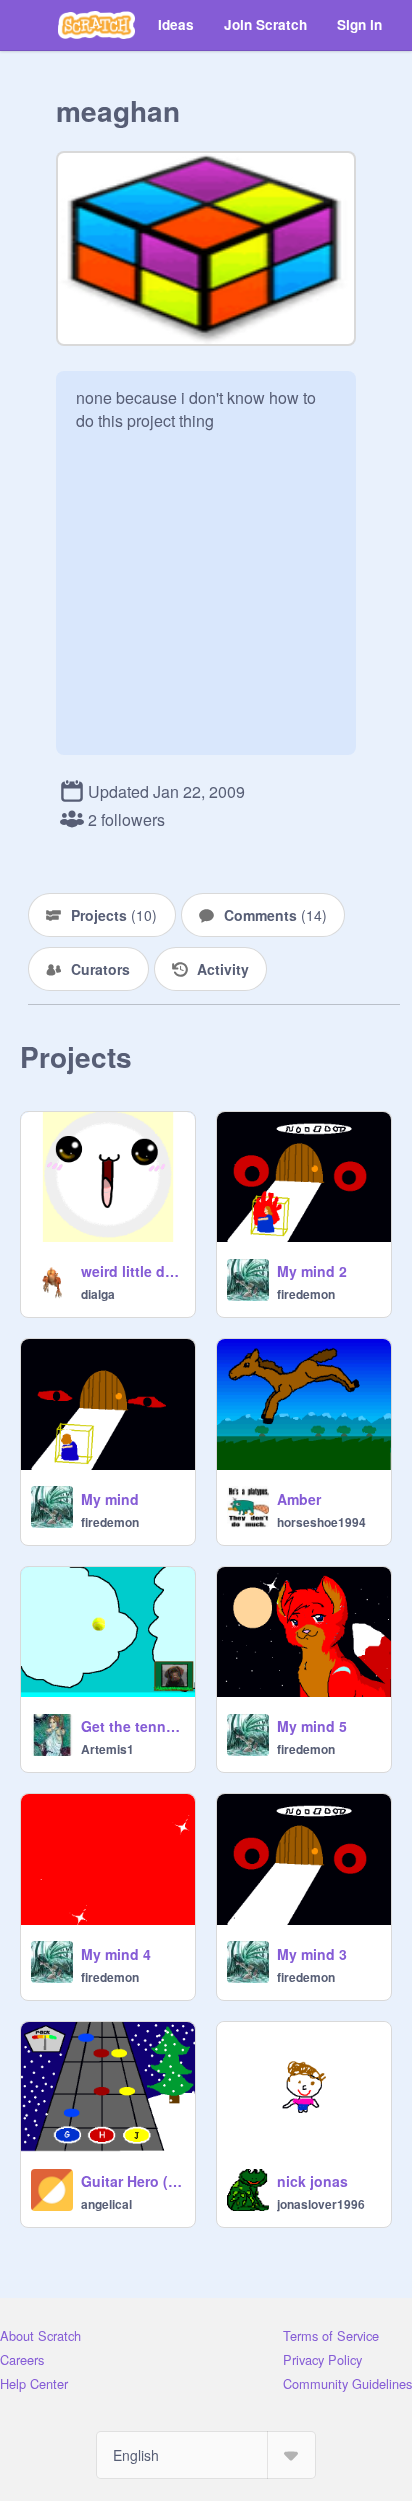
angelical (106, 2204)
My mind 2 (312, 1271)
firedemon (306, 1294)
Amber (299, 1499)
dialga (98, 1294)
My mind (110, 1499)
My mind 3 (312, 1954)
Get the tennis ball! (132, 1726)
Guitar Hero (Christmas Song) (132, 2181)
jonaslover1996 (321, 2204)
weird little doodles (132, 1271)
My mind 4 (116, 1954)
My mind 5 (312, 1726)
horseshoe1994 (321, 1522)
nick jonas (312, 2181)
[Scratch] (96, 25)
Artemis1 (107, 1749)
